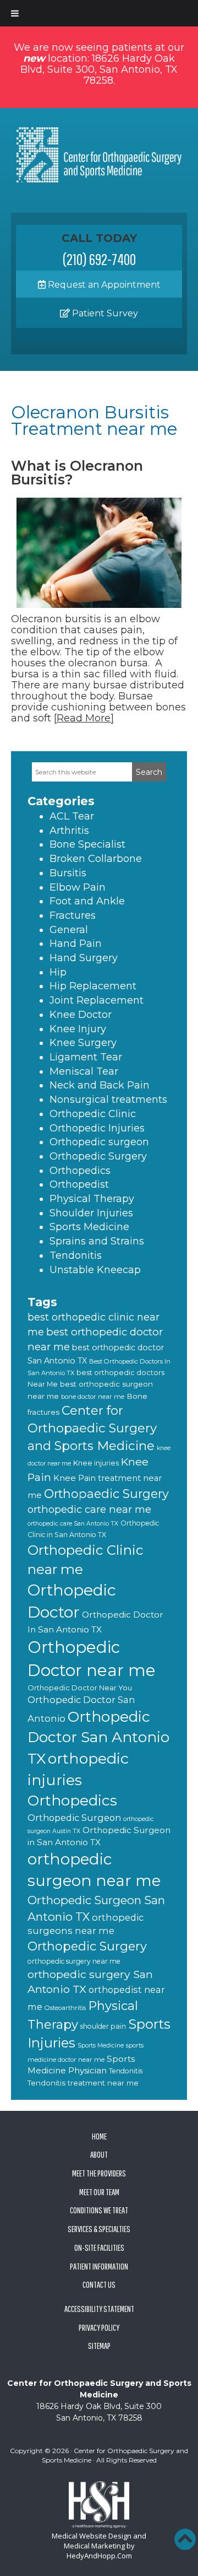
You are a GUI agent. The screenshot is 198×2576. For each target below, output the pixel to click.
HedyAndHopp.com (99, 2556)
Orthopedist (79, 1184)
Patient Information (99, 2266)
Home (99, 2136)
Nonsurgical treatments (108, 1100)
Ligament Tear (86, 1057)
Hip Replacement (93, 986)
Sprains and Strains (97, 1241)
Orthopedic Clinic (93, 1114)
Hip (58, 972)
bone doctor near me (93, 1397)
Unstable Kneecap (95, 1270)
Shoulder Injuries (91, 1213)
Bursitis (68, 873)
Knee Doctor (81, 1015)
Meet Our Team (99, 2192)
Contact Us (99, 2284)
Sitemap (99, 2346)
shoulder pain (103, 2026)
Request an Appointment (103, 285)
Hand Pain (76, 944)
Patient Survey (104, 313)
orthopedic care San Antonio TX (73, 1524)
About (99, 2154)
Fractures (73, 915)
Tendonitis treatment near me (83, 2083)
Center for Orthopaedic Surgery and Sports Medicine (92, 1428)
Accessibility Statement (99, 2309)
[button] (185, 2539)
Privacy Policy (99, 2327)
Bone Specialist (87, 844)
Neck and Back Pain (100, 1085)
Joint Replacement (97, 1000)
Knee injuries (96, 1463)
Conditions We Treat (99, 2210)
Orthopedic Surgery (98, 1156)
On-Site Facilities (99, 2248)
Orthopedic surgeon (99, 1142)
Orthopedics (80, 1171)
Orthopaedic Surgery (106, 1494)
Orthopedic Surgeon (74, 1818)
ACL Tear (72, 816)
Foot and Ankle (87, 901)
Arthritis (69, 831)
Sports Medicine (89, 1227)
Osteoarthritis (65, 2008)
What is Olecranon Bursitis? (77, 473)
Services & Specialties (99, 2229)
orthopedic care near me (89, 1509)
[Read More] (84, 718)
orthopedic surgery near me (74, 1961)
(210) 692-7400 (99, 259)
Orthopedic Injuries (97, 1128)
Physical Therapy (92, 1199)
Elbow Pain (78, 887)
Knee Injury (78, 1029)
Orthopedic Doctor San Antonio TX (98, 1738)
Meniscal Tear (84, 1071)
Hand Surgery (84, 958)
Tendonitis (76, 1255)
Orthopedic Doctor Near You (80, 1688)
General (69, 930)
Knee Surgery (83, 1043)
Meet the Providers (99, 2173)
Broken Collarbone (96, 859)
